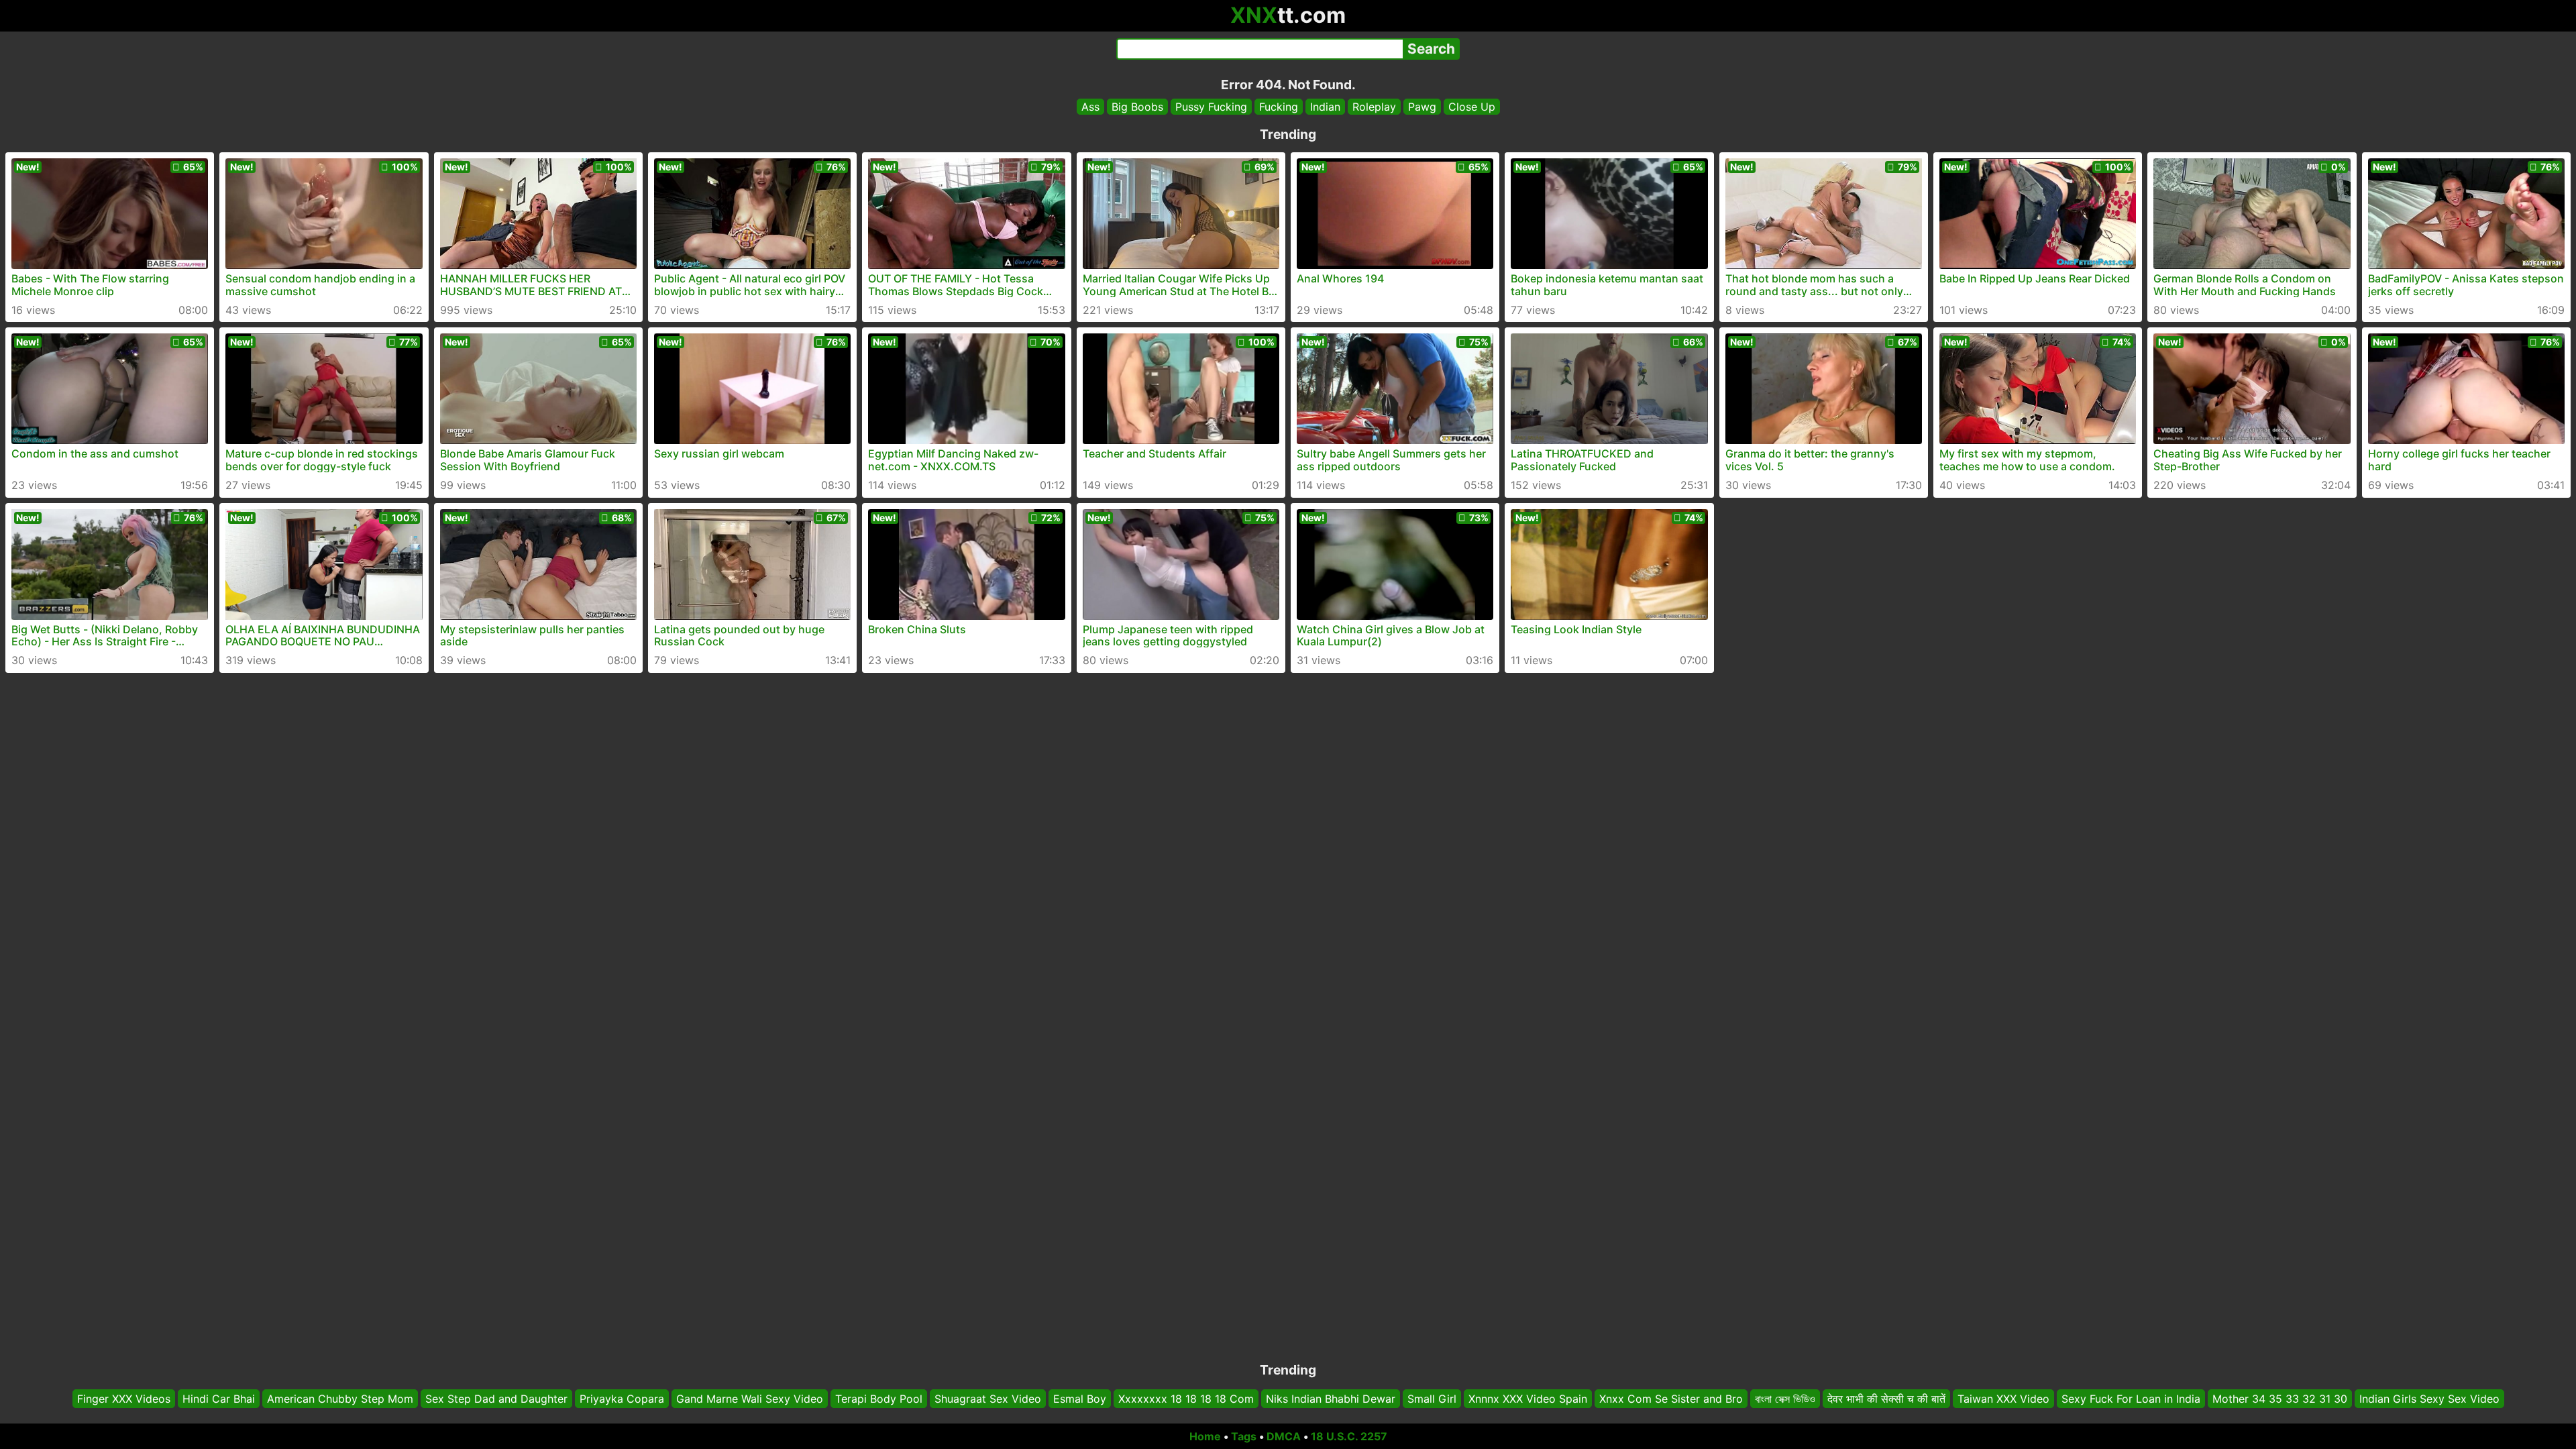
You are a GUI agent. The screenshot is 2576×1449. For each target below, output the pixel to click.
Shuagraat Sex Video (988, 1399)
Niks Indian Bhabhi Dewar (1331, 1399)
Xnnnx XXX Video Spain (1528, 1399)
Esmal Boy (1080, 1399)
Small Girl (1432, 1399)
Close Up (1472, 107)
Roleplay (1374, 107)
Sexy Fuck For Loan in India (2131, 1399)
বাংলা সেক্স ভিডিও (1785, 1399)
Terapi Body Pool (879, 1399)
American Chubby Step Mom (340, 1399)
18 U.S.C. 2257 (1349, 1436)
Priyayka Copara (622, 1399)
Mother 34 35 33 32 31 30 (2280, 1399)
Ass (1090, 107)
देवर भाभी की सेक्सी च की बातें (1886, 1399)
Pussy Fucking (1211, 107)
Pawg (1422, 107)
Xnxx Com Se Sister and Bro (1671, 1399)
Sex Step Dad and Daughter (496, 1399)
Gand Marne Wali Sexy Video (750, 1399)
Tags (1244, 1436)
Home (1205, 1436)
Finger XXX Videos (124, 1399)
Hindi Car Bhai (219, 1399)
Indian (1325, 107)
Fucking (1279, 107)
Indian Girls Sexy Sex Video (2429, 1399)
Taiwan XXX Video (2003, 1399)
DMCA (1284, 1436)
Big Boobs (1137, 107)
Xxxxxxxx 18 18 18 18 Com (1186, 1399)
